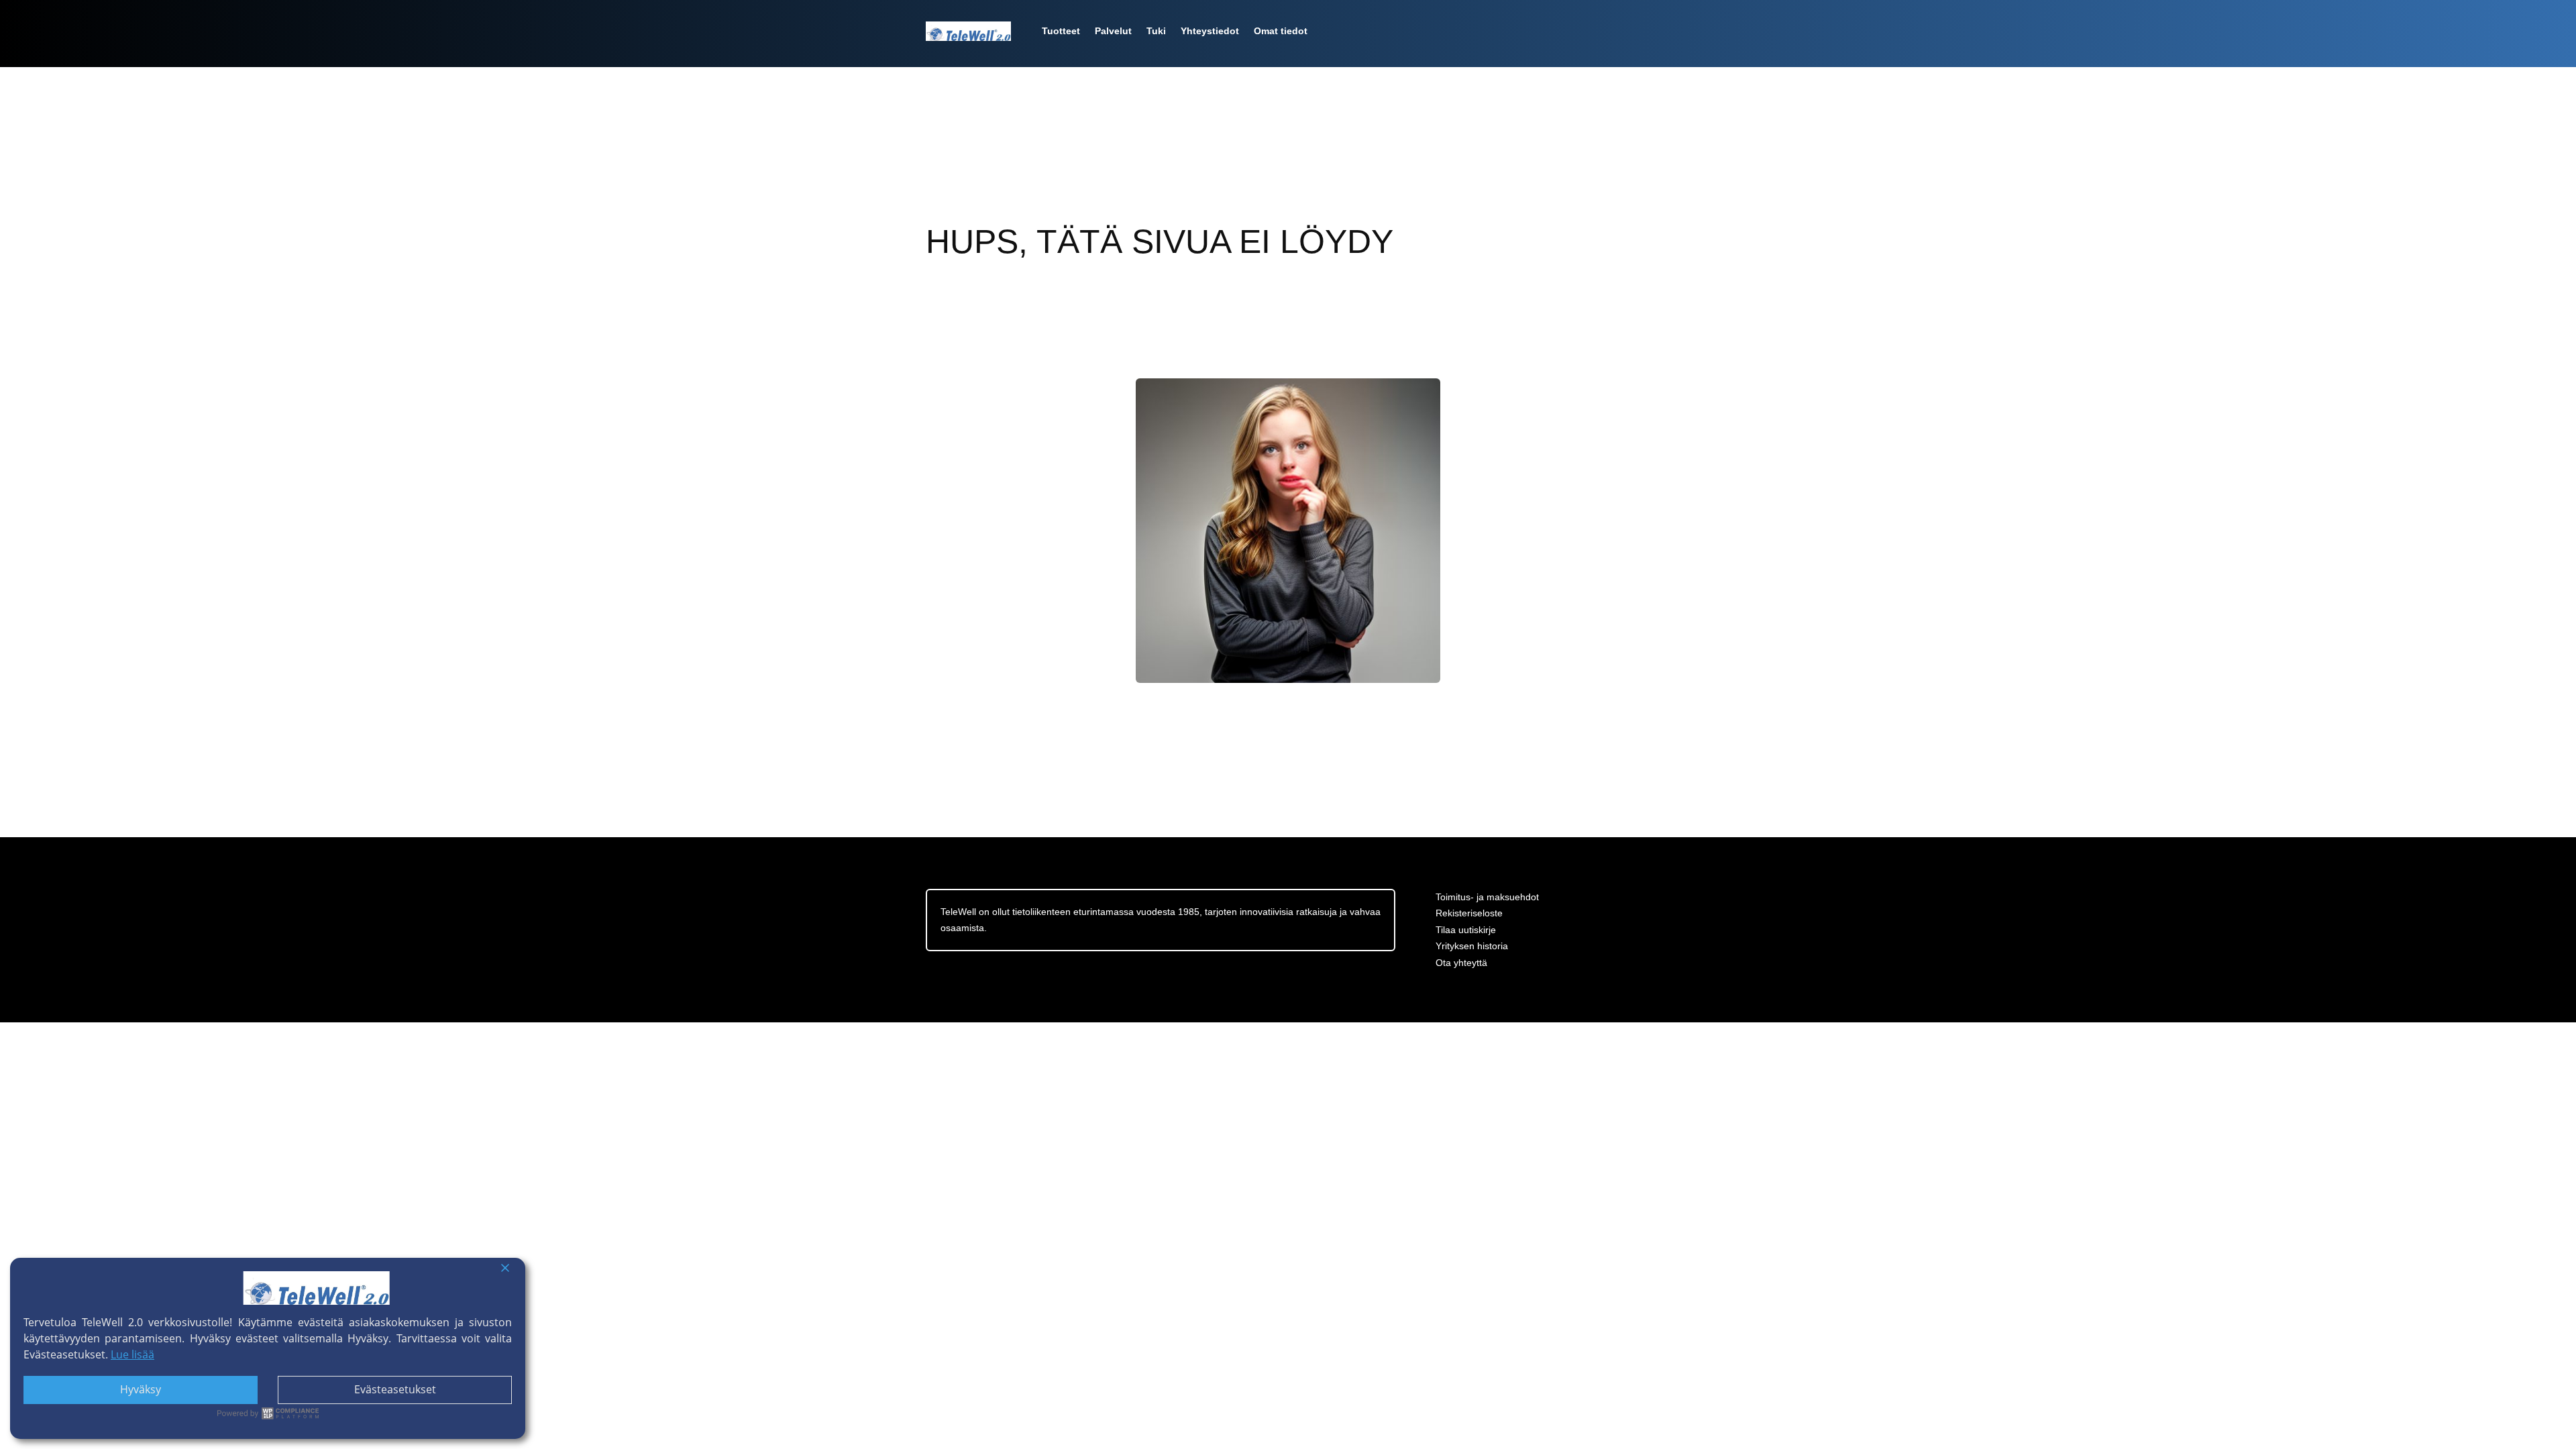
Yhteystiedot (1210, 31)
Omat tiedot (1281, 31)
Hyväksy (141, 1389)
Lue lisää (132, 1354)
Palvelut (1113, 31)
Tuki (1156, 31)
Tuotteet (1061, 31)
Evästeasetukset (395, 1389)
